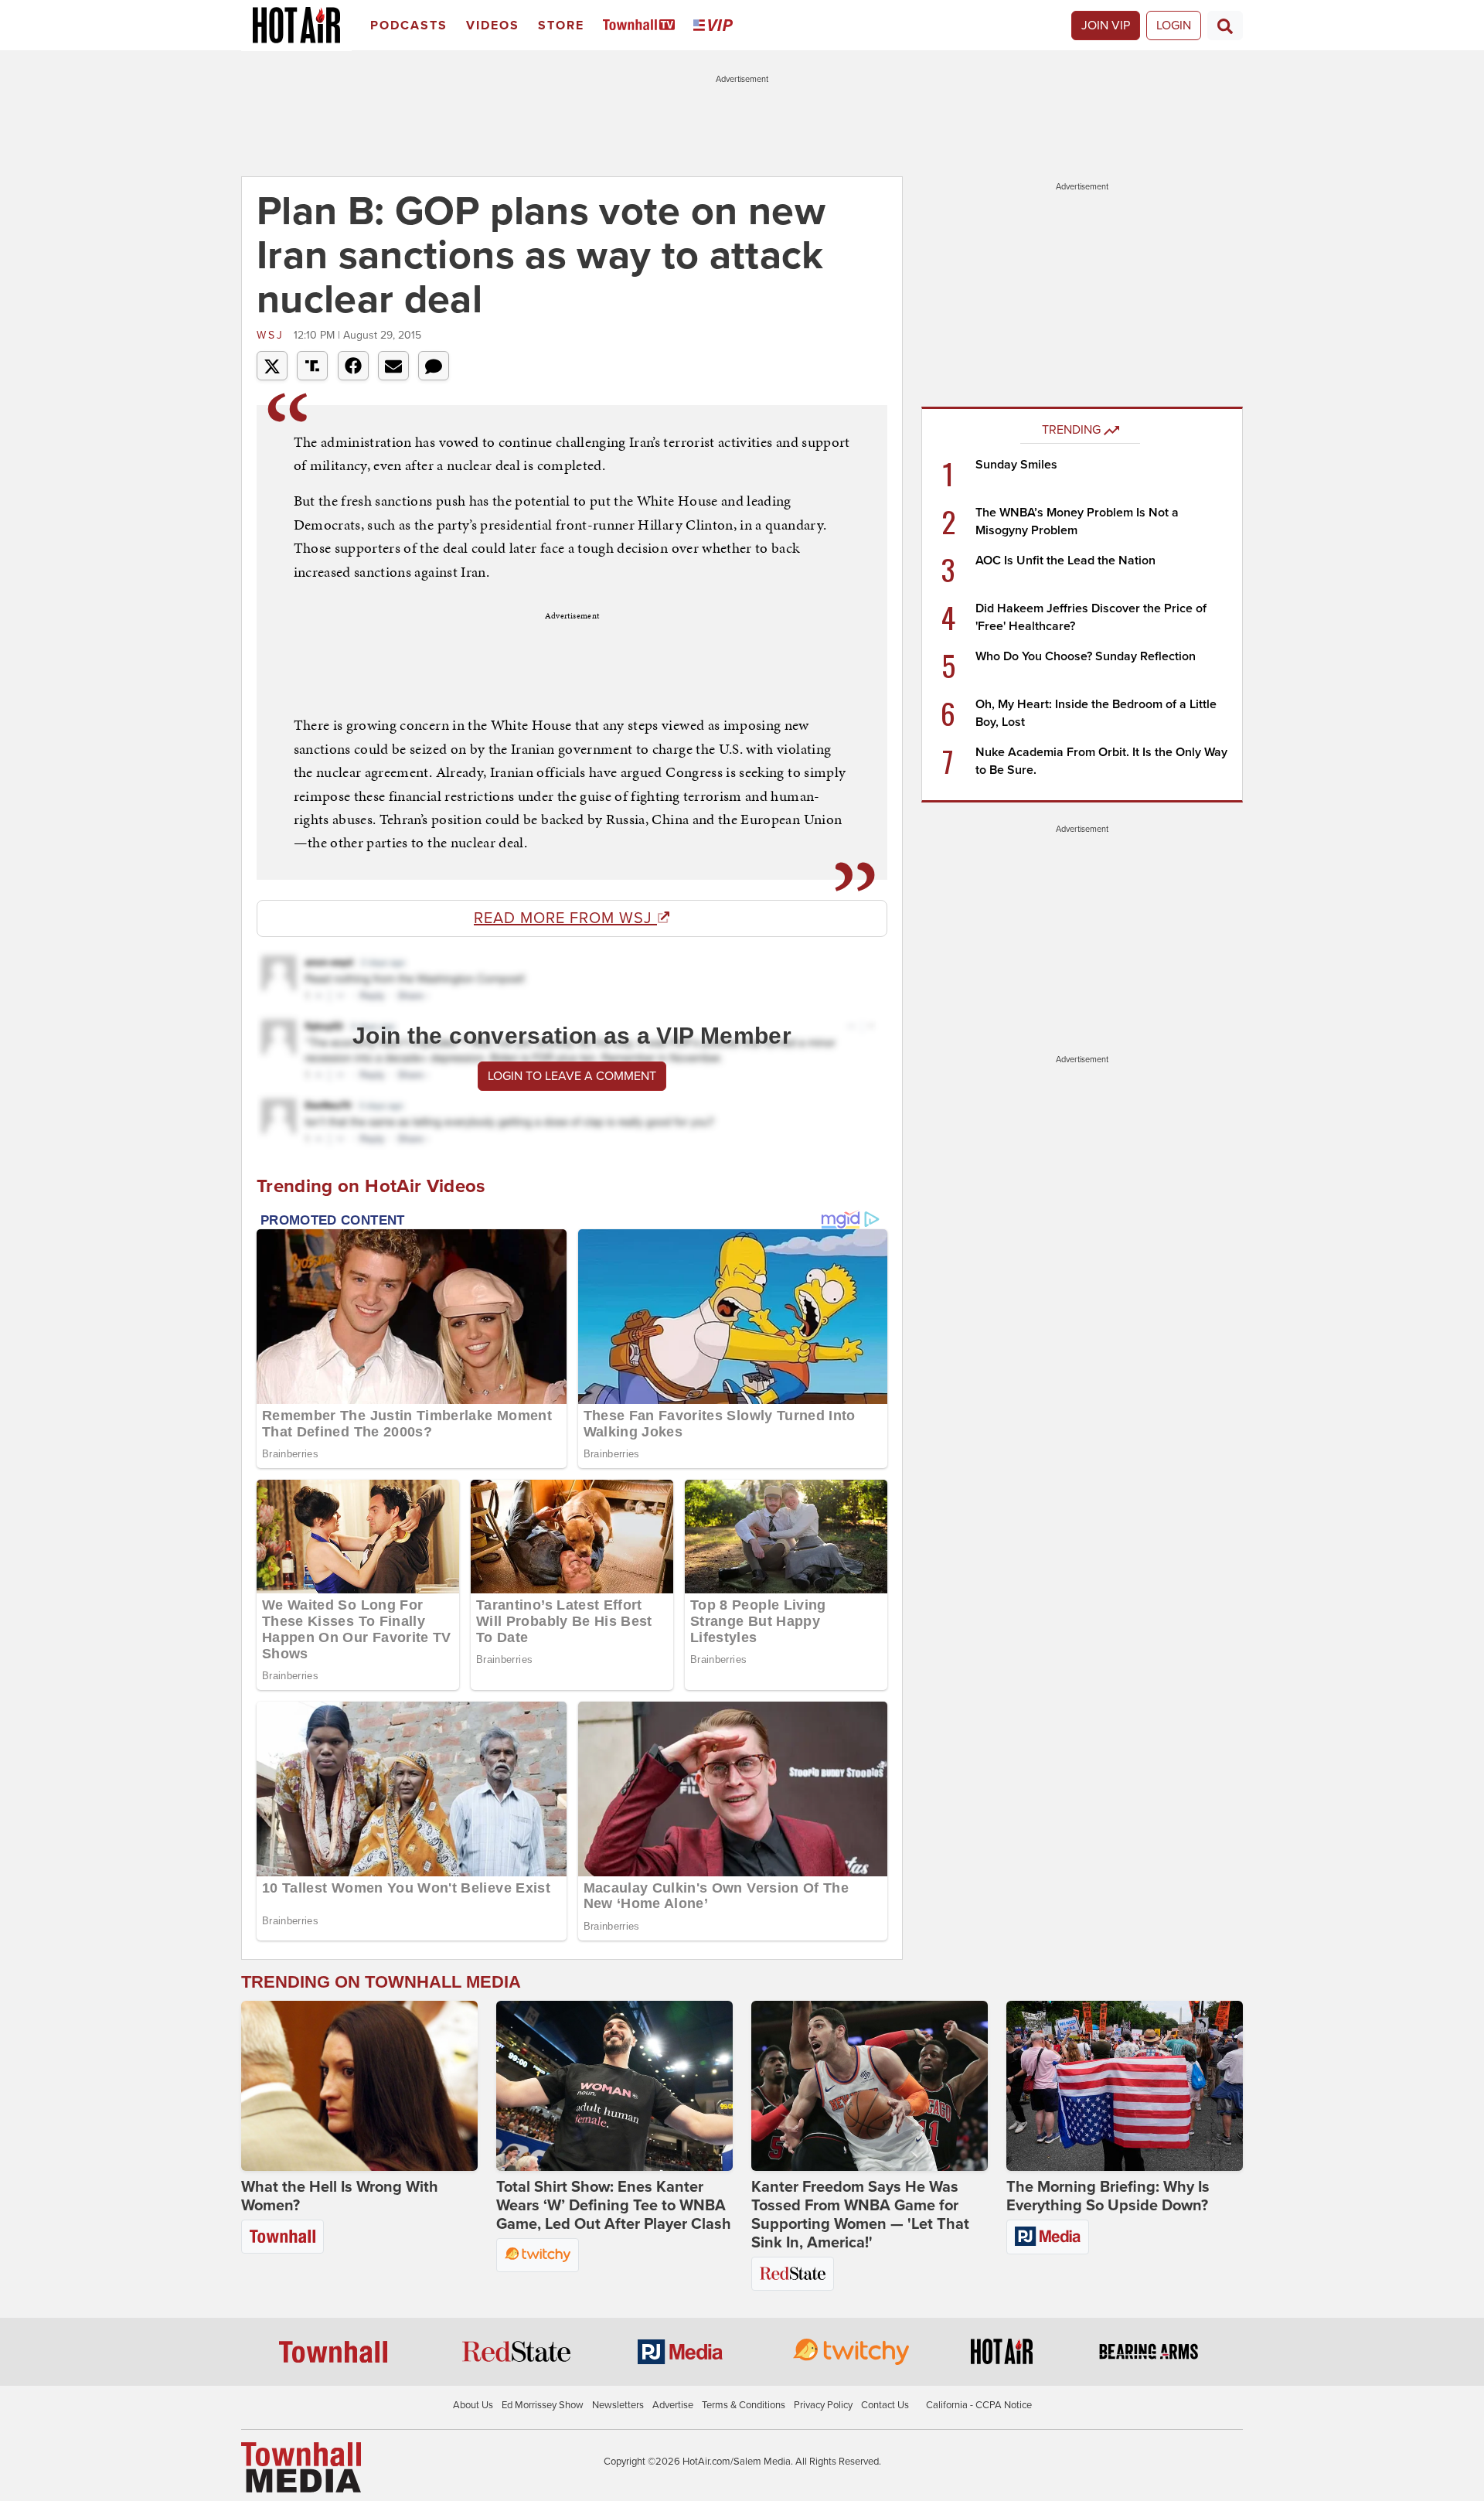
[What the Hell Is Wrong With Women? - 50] (359, 2086)
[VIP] (716, 26)
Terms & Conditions (744, 2405)
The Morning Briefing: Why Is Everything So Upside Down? (1108, 2196)
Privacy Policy (823, 2405)
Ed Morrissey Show (543, 2405)
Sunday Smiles (1016, 465)
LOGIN (1174, 26)
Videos (493, 26)
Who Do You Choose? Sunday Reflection (1086, 656)
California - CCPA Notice (979, 2405)
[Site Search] (1225, 26)
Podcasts (409, 26)
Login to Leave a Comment (572, 1076)
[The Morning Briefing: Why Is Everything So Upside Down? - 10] (1125, 2086)
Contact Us (885, 2405)
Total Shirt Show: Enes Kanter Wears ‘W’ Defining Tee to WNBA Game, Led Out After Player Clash (614, 2206)
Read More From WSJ (565, 918)
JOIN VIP (1106, 26)
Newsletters (618, 2405)
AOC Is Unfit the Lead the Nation (1065, 561)
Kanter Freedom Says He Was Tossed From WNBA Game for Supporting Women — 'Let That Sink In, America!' (860, 2215)
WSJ (273, 335)
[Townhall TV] (642, 26)
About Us (473, 2405)
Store (561, 26)
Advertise (673, 2405)
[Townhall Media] (301, 2467)
